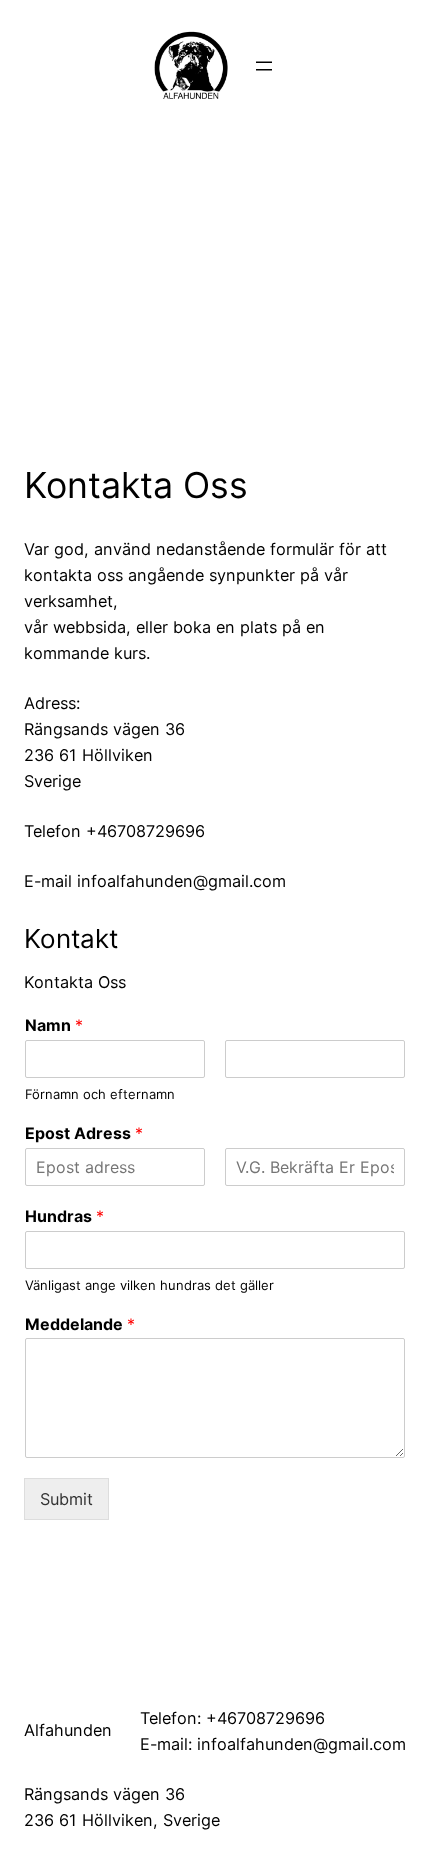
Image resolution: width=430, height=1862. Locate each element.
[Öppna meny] (264, 66)
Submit (66, 1499)
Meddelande (80, 1324)
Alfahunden (68, 1730)
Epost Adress (84, 1133)
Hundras (64, 1216)
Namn (54, 1025)
